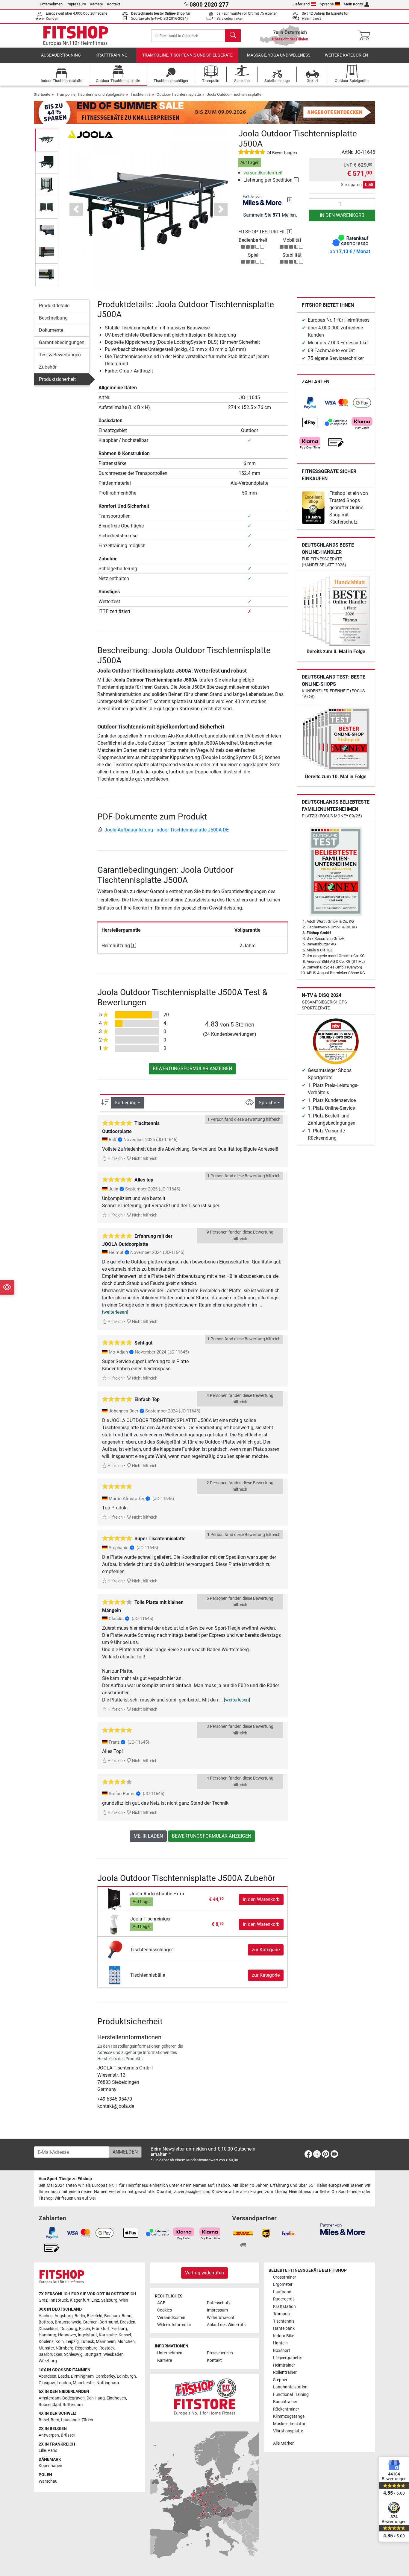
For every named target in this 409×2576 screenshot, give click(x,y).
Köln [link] (60, 2342)
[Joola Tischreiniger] (115, 1924)
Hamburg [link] (47, 2335)
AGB (161, 2303)
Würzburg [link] (48, 2361)
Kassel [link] (125, 2335)
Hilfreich (115, 1159)
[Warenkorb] (366, 36)
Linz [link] (95, 2300)
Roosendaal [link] (50, 2405)
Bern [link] (55, 2420)
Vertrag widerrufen (205, 2273)
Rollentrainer (285, 2372)
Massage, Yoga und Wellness (279, 55)
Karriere (96, 4)
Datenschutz (219, 2303)
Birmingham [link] (82, 2376)
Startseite (42, 94)
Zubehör (48, 367)
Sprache (327, 4)
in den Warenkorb (342, 215)
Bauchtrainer (285, 2402)
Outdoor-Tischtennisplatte (179, 94)
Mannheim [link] (106, 2342)
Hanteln (280, 2343)
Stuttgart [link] (93, 2354)
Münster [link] (46, 2348)
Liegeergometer (288, 2358)
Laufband (282, 2292)
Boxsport (282, 2351)
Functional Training (291, 2395)
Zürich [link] (87, 2420)
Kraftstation (284, 2307)
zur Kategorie (266, 1950)
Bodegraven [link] (74, 2398)
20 (166, 1015)
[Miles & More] (343, 2229)
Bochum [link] (112, 2316)
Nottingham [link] (108, 2383)
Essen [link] (85, 2329)
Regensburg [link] (86, 2348)
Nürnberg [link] (65, 2348)
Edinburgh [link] (126, 2376)
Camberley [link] (105, 2376)
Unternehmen (51, 4)
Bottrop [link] (46, 2322)
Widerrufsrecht (221, 2318)
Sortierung (126, 1103)
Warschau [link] (48, 2481)
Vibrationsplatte (288, 2431)
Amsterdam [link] (50, 2398)
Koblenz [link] (46, 2342)
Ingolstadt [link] (87, 2335)
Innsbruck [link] (59, 2300)
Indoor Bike (284, 2336)
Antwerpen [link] (49, 2435)
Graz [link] (43, 2300)
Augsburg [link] (64, 2316)
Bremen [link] (90, 2322)
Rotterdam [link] (73, 2405)
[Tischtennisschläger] (115, 1949)
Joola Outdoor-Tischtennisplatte (234, 94)
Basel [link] (44, 2420)
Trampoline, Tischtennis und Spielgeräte (187, 55)
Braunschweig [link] (68, 2322)
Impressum (76, 4)
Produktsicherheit (57, 379)
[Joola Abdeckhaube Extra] (115, 1899)
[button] (47, 140)
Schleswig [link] (73, 2354)
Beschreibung (53, 318)
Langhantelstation (290, 2387)
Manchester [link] (84, 2383)
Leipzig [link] (72, 2342)
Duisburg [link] (69, 2329)
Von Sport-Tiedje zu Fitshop (65, 2179)
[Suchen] (233, 36)
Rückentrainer (286, 2409)
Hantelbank (284, 2328)
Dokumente (51, 330)
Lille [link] (42, 2450)
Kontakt (113, 4)
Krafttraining (112, 55)
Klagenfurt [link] (80, 2300)
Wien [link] (124, 2300)
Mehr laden (148, 1836)
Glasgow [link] (47, 2383)
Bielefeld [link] (95, 2316)
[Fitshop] (76, 35)
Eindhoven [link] (116, 2398)
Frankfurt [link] (101, 2329)
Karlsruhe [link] (108, 2335)
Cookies (165, 2310)
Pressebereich (220, 2353)
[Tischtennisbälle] (115, 1975)
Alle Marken (284, 2443)
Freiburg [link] (119, 2329)
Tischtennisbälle (148, 1975)
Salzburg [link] (109, 2300)
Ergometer (283, 2284)
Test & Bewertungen (60, 355)
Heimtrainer (284, 2365)
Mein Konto (353, 4)
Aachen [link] (46, 2316)
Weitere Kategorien (346, 55)
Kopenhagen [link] (50, 2466)
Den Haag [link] (96, 2398)
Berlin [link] (80, 2316)
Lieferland (301, 4)
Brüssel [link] (68, 2435)
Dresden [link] (128, 2322)
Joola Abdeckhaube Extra (157, 1894)
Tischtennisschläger (152, 1950)
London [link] (64, 2383)
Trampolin (282, 2314)
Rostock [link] (107, 2348)
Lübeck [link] (87, 2342)
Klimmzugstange (289, 2416)
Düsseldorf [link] (49, 2329)
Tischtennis (141, 94)
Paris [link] (52, 2450)
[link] (310, 403)
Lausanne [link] (70, 2420)
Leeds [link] (64, 2376)
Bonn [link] (127, 2316)
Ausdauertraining (61, 55)
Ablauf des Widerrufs (226, 2325)
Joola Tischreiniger (150, 1919)
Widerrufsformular (174, 2325)
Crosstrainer (285, 2277)
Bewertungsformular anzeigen (192, 1069)
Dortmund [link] (109, 2322)
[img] (290, 200)
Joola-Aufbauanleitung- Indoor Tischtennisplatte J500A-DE (167, 830)
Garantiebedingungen (62, 342)
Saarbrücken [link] (50, 2354)
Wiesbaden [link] (113, 2354)
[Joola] (90, 134)
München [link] (126, 2342)
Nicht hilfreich (144, 1159)
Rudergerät (284, 2299)
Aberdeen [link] (47, 2376)
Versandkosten (171, 2318)
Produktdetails (54, 306)
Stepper (280, 2380)
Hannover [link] (67, 2335)
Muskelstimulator (289, 2424)
